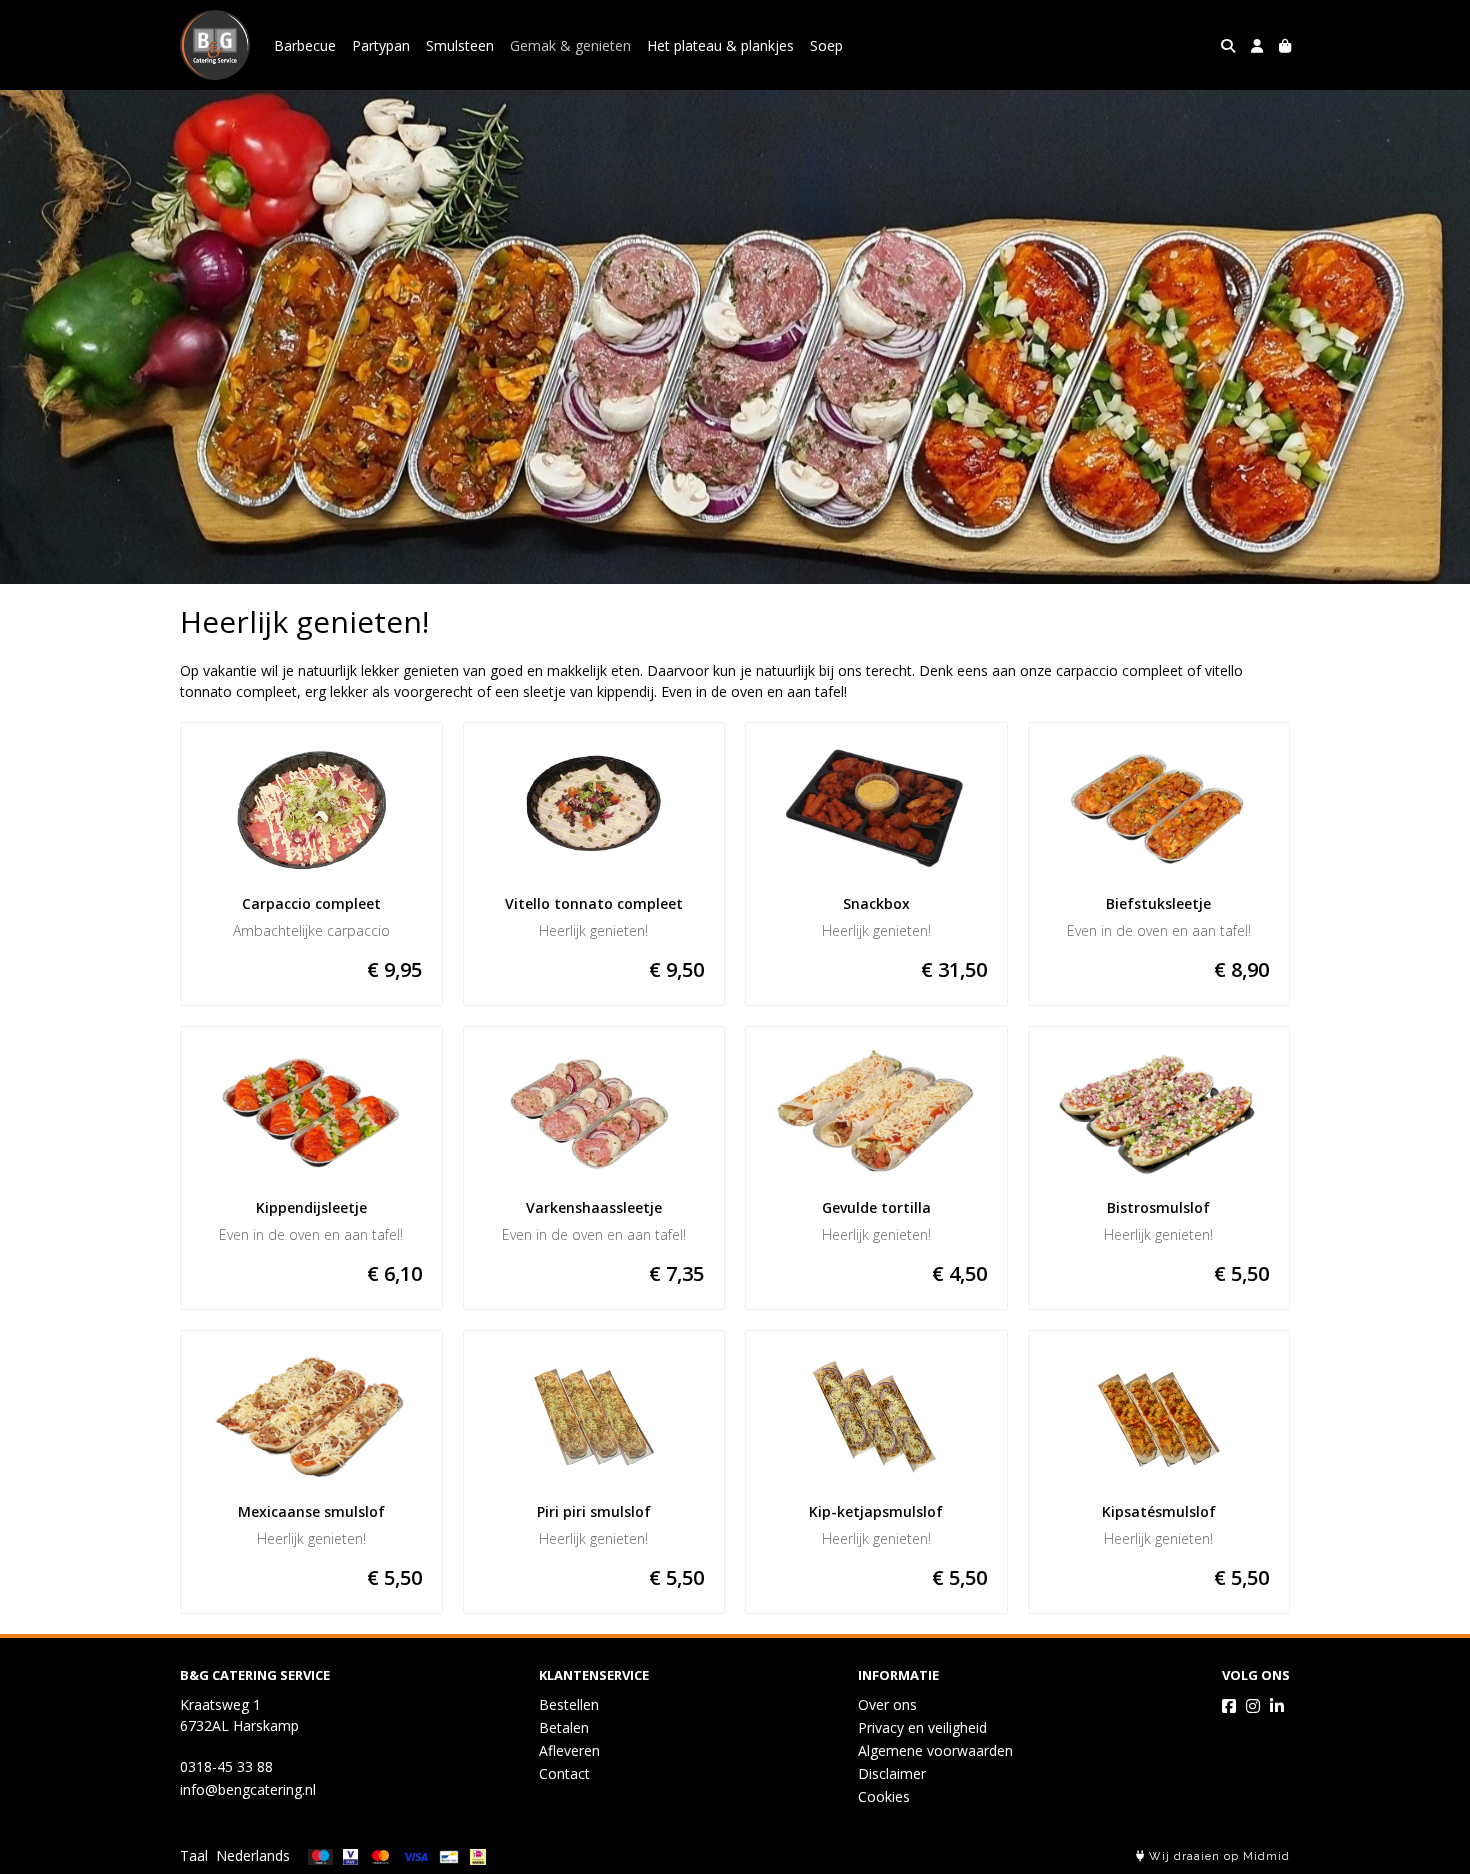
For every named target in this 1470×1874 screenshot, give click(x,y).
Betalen (564, 1727)
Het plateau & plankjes (720, 45)
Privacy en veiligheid (922, 1727)
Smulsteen (460, 45)
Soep (826, 45)
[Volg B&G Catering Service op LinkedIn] (1277, 1706)
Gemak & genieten (570, 45)
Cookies (884, 1796)
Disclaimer (892, 1773)
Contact (564, 1773)
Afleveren (569, 1750)
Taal (194, 1855)
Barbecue (305, 45)
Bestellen (569, 1704)
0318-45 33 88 (226, 1766)
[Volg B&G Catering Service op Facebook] (1229, 1706)
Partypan (381, 45)
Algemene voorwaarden (935, 1750)
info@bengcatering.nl (248, 1789)
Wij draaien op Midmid (1217, 1856)
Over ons (887, 1704)
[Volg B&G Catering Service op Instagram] (1253, 1706)
